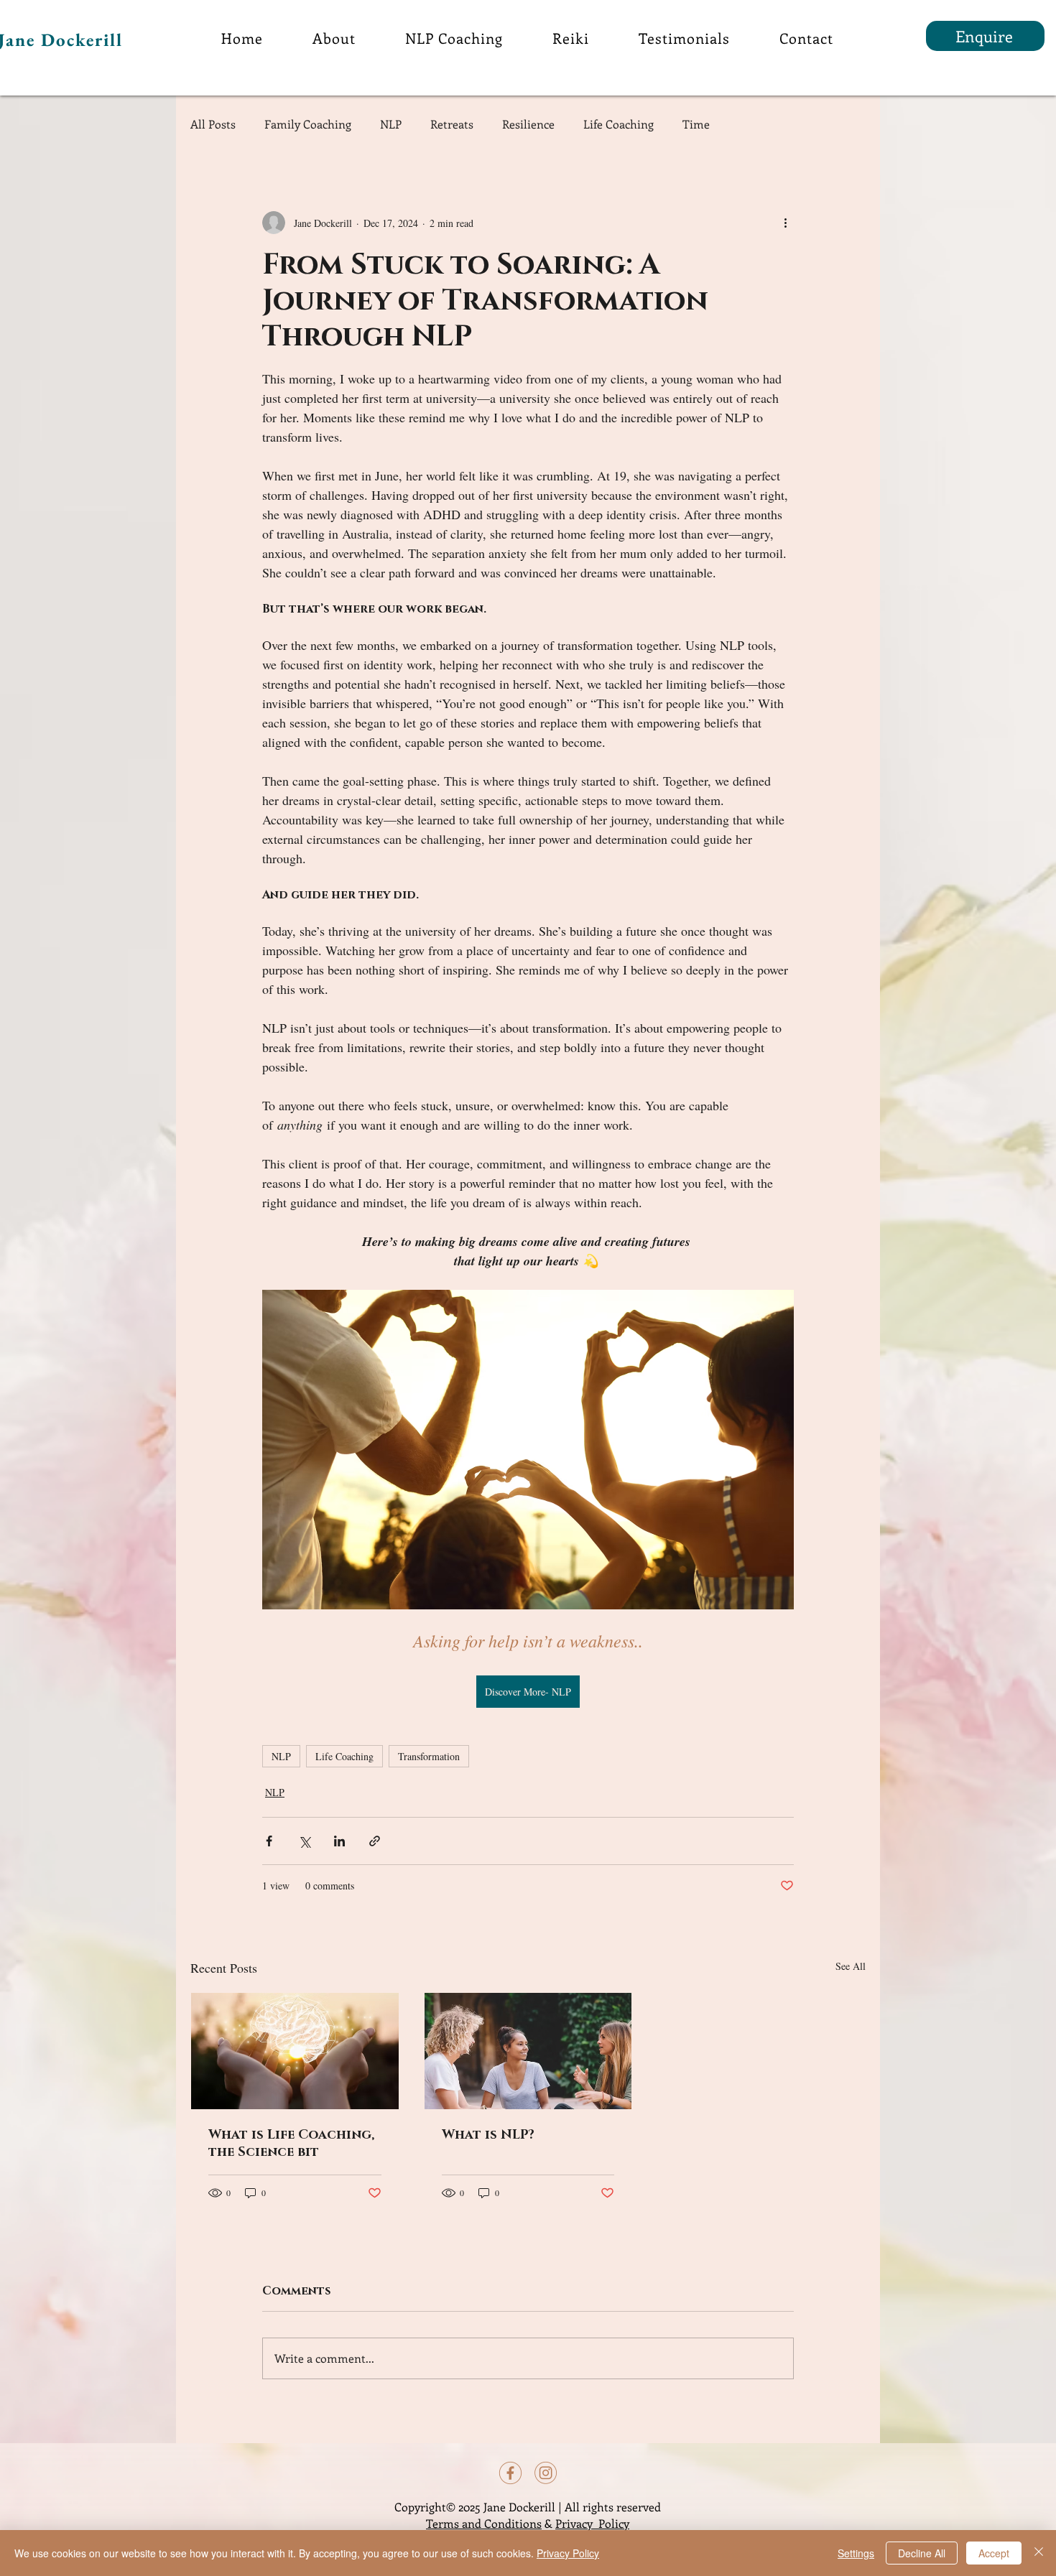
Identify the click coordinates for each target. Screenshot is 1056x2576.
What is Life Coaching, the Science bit (291, 2144)
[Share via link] (375, 1841)
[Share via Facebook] (269, 1841)
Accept (994, 2553)
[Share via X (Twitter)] (304, 1841)
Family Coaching (308, 124)
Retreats (452, 124)
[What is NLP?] (528, 2051)
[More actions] (785, 223)
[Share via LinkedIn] (339, 1841)
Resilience (528, 124)
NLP (391, 124)
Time (696, 124)
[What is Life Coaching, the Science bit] (295, 2051)
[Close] (1039, 2553)
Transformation (429, 1756)
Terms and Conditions (484, 2523)
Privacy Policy (592, 2523)
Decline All (922, 2553)
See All (851, 1966)
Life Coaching (619, 124)
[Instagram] (546, 2473)
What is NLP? (488, 2135)
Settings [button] (856, 2553)
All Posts (213, 124)
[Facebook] (510, 2473)
